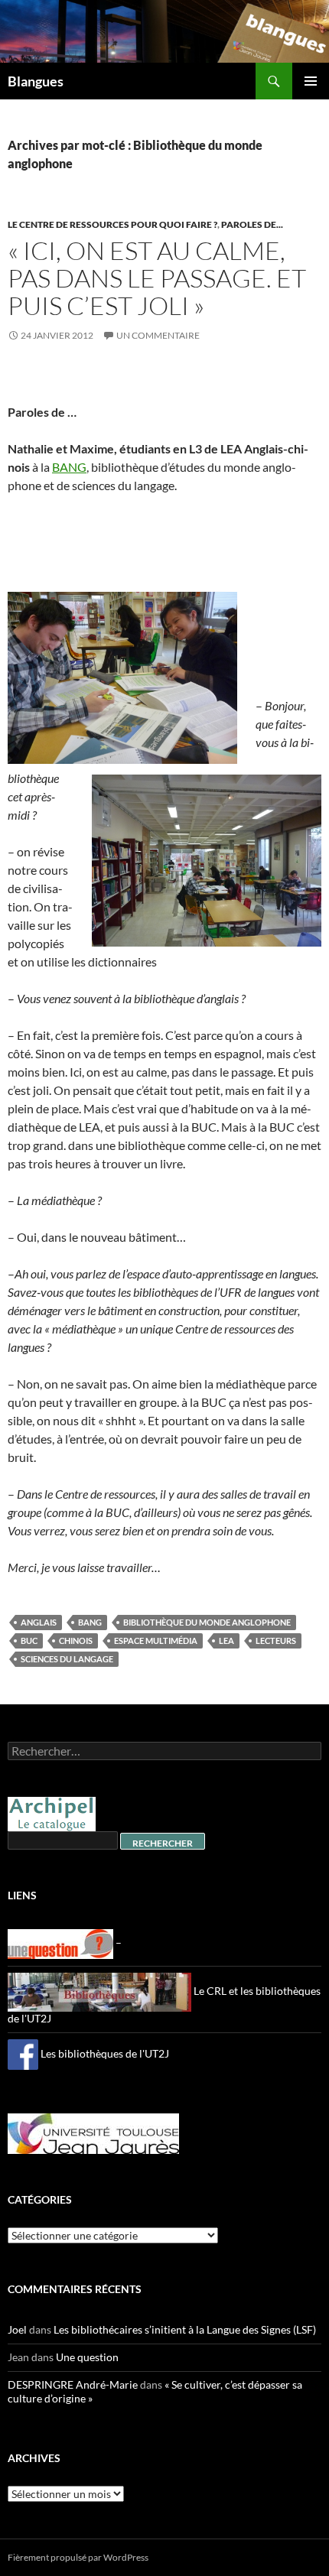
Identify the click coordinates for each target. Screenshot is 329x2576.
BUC (29, 1640)
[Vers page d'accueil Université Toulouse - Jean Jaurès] (93, 2132)
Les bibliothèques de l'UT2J (104, 2053)
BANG (69, 467)
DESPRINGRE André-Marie (73, 2384)
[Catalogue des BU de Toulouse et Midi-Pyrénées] (52, 1813)
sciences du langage (67, 1659)
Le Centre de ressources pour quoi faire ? (112, 224)
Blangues (36, 81)
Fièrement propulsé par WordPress (78, 2557)
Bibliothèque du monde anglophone (207, 1622)
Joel (17, 2329)
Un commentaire (158, 335)
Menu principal (311, 81)
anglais (39, 1622)
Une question (87, 2357)
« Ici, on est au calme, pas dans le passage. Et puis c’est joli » (157, 278)
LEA (226, 1640)
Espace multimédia (156, 1640)
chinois (76, 1640)
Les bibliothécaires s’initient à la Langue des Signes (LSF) (185, 2329)
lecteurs (276, 1640)
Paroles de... (252, 224)
